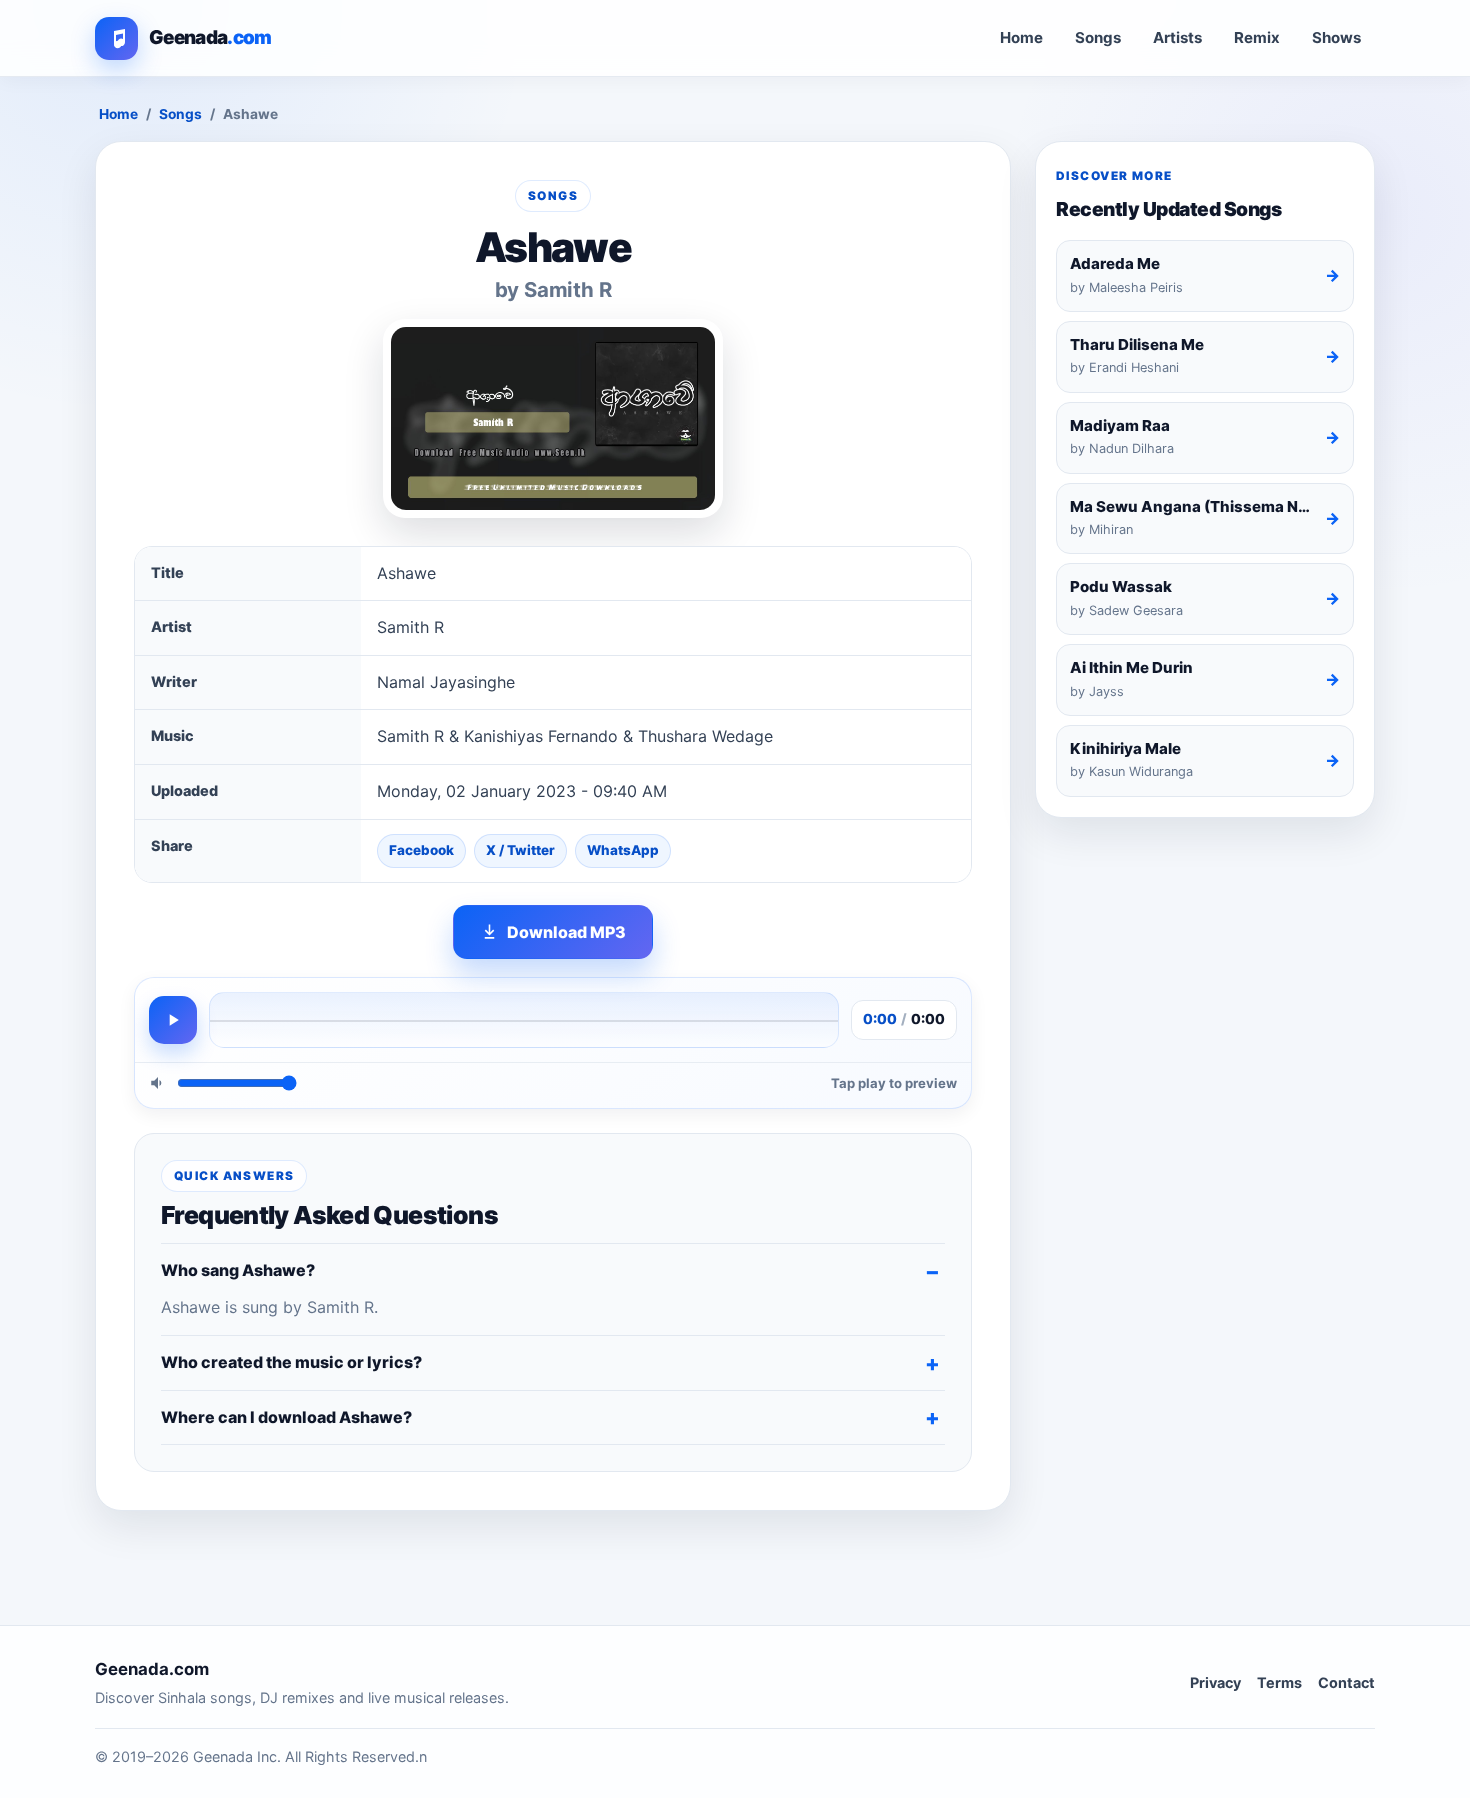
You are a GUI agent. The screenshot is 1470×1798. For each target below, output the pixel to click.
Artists (1177, 37)
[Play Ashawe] (173, 1020)
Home (1021, 37)
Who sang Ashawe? (238, 1270)
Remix (1257, 37)
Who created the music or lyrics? (291, 1362)
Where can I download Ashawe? (286, 1417)
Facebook (421, 850)
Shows (1336, 37)
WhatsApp (623, 850)
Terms (1279, 1682)
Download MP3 (566, 932)
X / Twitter (520, 850)
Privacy (1215, 1682)
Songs (1098, 37)
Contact (1346, 1682)
